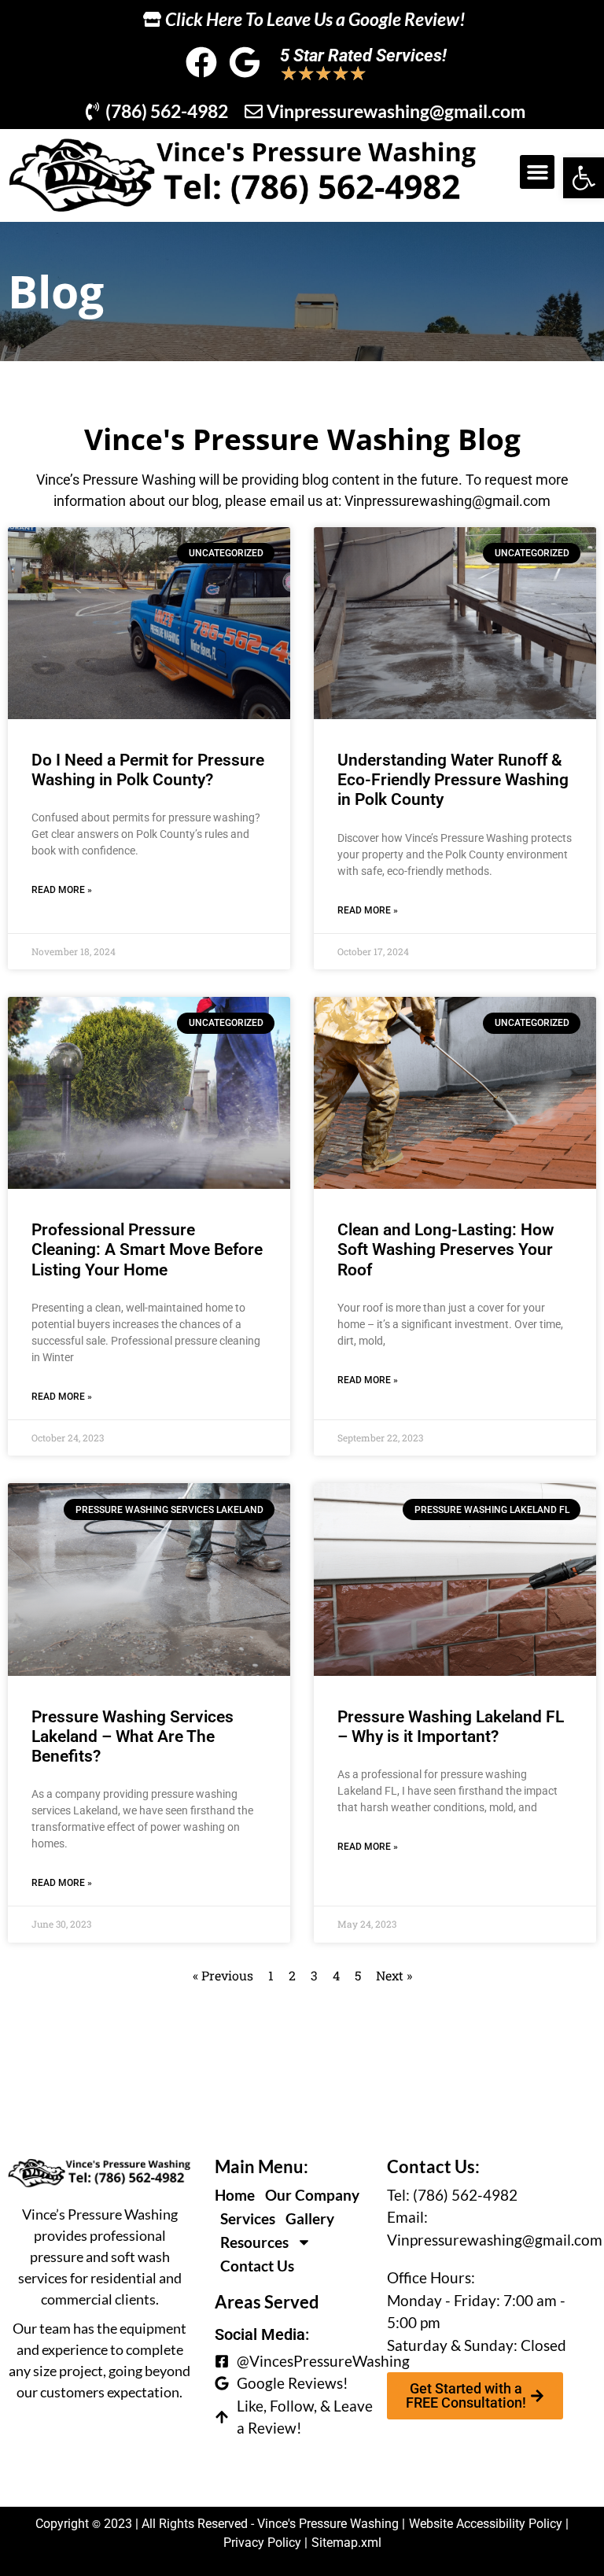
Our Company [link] (312, 2195)
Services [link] (248, 2218)
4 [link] (336, 1975)
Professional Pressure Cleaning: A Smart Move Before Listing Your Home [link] (147, 1249)
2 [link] (292, 1975)
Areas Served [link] (267, 2302)
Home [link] (235, 2195)
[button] (537, 172)
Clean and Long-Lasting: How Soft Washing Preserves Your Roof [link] (446, 1249)
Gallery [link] (310, 2218)
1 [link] (271, 1975)
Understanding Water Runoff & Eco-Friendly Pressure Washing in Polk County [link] (453, 780)
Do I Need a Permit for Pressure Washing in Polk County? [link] (148, 770)
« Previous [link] (223, 1975)
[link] (584, 178)
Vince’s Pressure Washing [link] (116, 480)
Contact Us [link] (257, 2266)
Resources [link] (254, 2242)
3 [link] (314, 1975)
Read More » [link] (62, 890)
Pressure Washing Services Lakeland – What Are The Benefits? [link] (133, 1736)
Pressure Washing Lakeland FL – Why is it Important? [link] (451, 1727)
